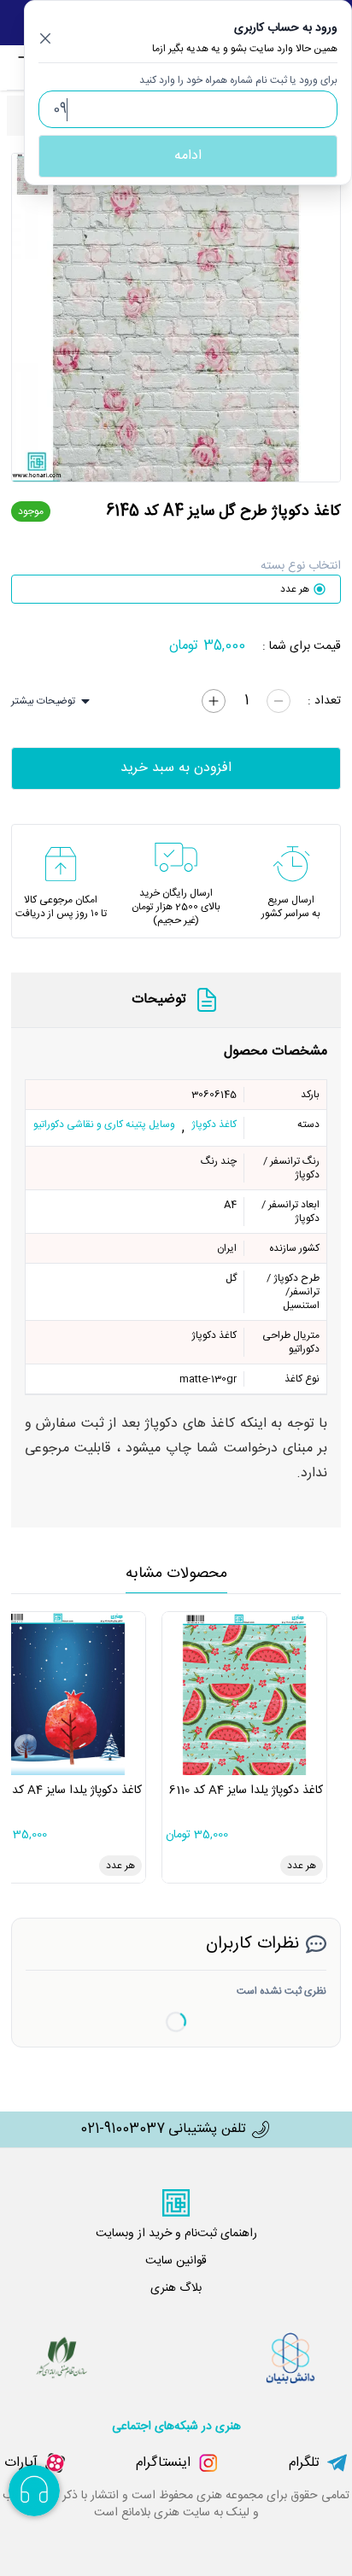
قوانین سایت (176, 2261)
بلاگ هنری (176, 2288)
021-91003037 (123, 2129)
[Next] (320, 318)
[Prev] (32, 318)
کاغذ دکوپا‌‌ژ (214, 1125)
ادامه (188, 156)
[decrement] (279, 701)
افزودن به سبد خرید (176, 768)
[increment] (214, 701)
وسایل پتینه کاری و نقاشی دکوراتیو (104, 1125)
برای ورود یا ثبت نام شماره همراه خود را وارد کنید (238, 80)
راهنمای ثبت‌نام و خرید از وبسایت (176, 2234)
